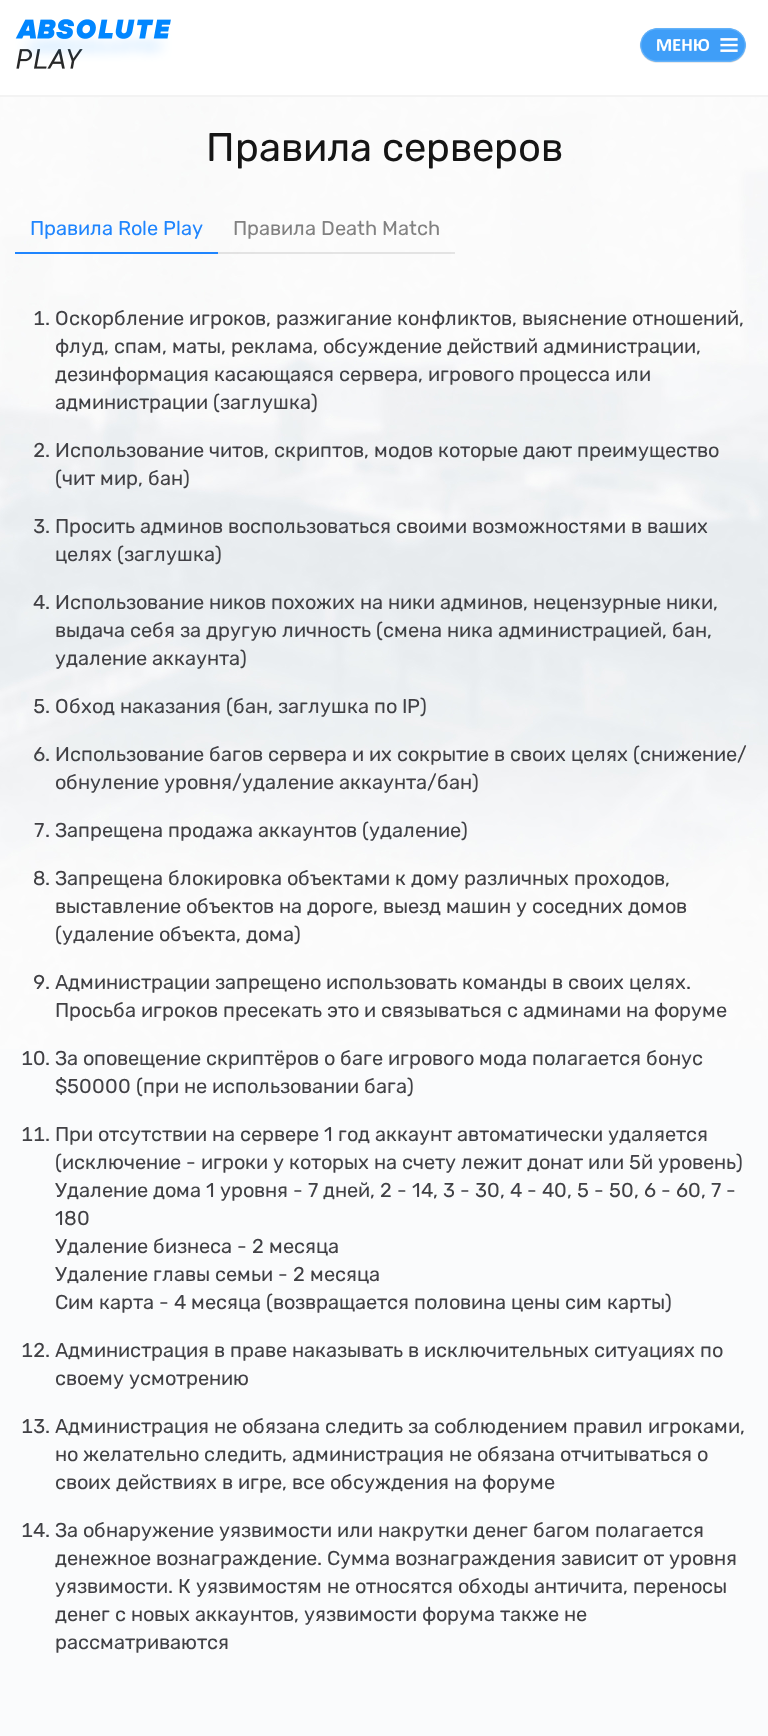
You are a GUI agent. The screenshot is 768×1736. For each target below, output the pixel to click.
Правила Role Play (116, 228)
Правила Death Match (336, 228)
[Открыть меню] (693, 47)
